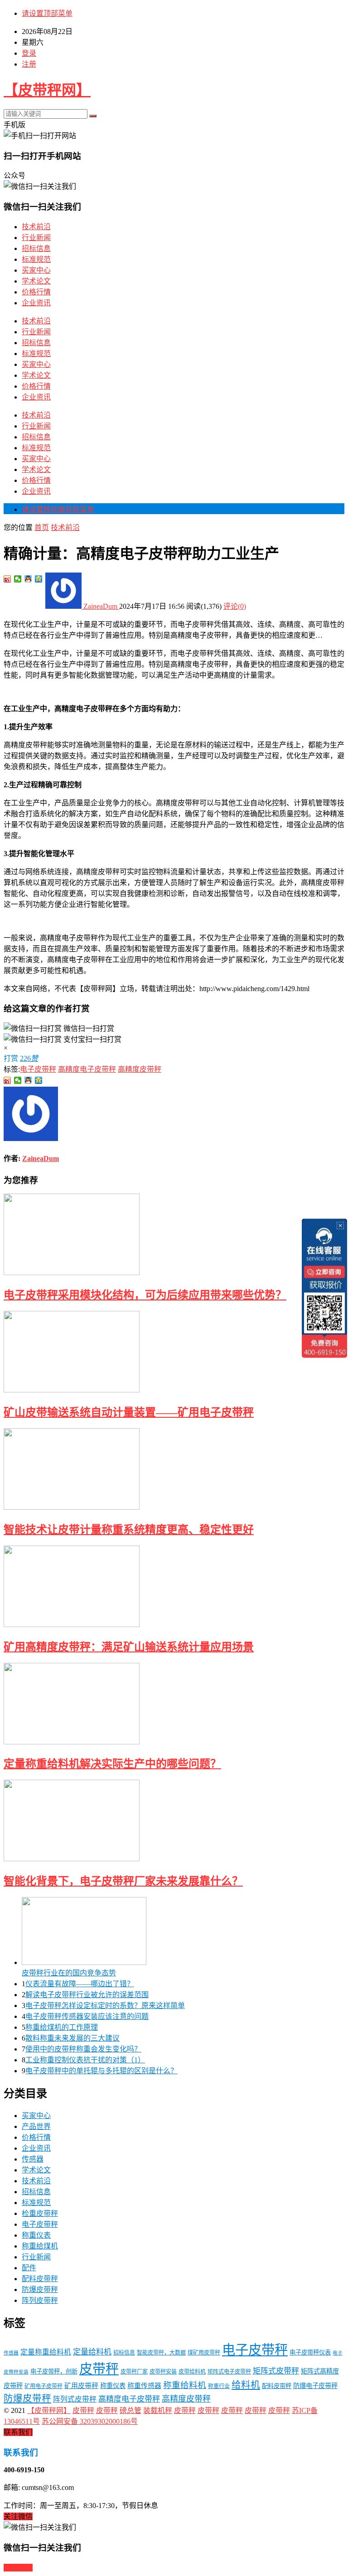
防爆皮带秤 (40, 2290)
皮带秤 (99, 2369)
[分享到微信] (18, 579)
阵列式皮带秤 (75, 2399)
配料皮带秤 (40, 2279)
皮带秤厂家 (134, 2372)
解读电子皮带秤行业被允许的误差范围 (87, 1995)
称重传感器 (144, 2386)
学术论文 (36, 281)
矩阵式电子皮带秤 (229, 2372)
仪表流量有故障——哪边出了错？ (80, 1984)
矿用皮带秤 (81, 2386)
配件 (29, 2268)
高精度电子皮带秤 (87, 1069)
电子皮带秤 (38, 1069)
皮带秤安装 (163, 2372)
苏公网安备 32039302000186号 (90, 2421)
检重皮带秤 (40, 2213)
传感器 (33, 2159)
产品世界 (36, 2126)
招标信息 (36, 248)
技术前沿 (36, 227)
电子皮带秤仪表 (310, 2352)
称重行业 (219, 2386)
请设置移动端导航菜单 (58, 509)
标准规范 (36, 259)
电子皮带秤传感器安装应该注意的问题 (87, 2016)
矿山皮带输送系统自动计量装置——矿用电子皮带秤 (129, 1412)
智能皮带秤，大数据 (161, 2353)
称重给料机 (185, 2385)
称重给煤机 (40, 2246)
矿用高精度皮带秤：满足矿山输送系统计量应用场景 (129, 1647)
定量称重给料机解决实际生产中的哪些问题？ (112, 1764)
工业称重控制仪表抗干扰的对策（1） (85, 2060)
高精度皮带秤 (140, 1069)
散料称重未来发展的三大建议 (72, 2038)
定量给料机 (92, 2352)
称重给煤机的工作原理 (62, 2027)
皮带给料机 (192, 2372)
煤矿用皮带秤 (204, 2353)
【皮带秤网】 (47, 90)
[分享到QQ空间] (39, 579)
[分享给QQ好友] (28, 579)
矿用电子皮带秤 (43, 2386)
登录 (29, 53)
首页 (42, 527)
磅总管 (130, 2410)
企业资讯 (36, 303)
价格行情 (36, 292)
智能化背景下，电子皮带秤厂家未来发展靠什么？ (123, 1881)
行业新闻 (36, 238)
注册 (29, 64)
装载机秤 (158, 2410)
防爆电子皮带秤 (315, 2386)
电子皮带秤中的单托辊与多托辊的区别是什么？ (101, 2071)
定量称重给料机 (46, 2352)
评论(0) (235, 606)
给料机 (246, 2385)
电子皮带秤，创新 (54, 2371)
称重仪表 (36, 2235)
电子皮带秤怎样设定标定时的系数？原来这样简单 (105, 2005)
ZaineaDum (100, 606)
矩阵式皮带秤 (276, 2371)
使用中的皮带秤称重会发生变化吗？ (83, 2049)
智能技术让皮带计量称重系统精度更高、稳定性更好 (129, 1530)
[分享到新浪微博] (7, 579)
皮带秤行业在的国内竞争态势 (69, 1973)
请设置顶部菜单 (47, 13)
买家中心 (36, 270)
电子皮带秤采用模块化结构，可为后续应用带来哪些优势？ (145, 1295)
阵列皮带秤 (40, 2300)
